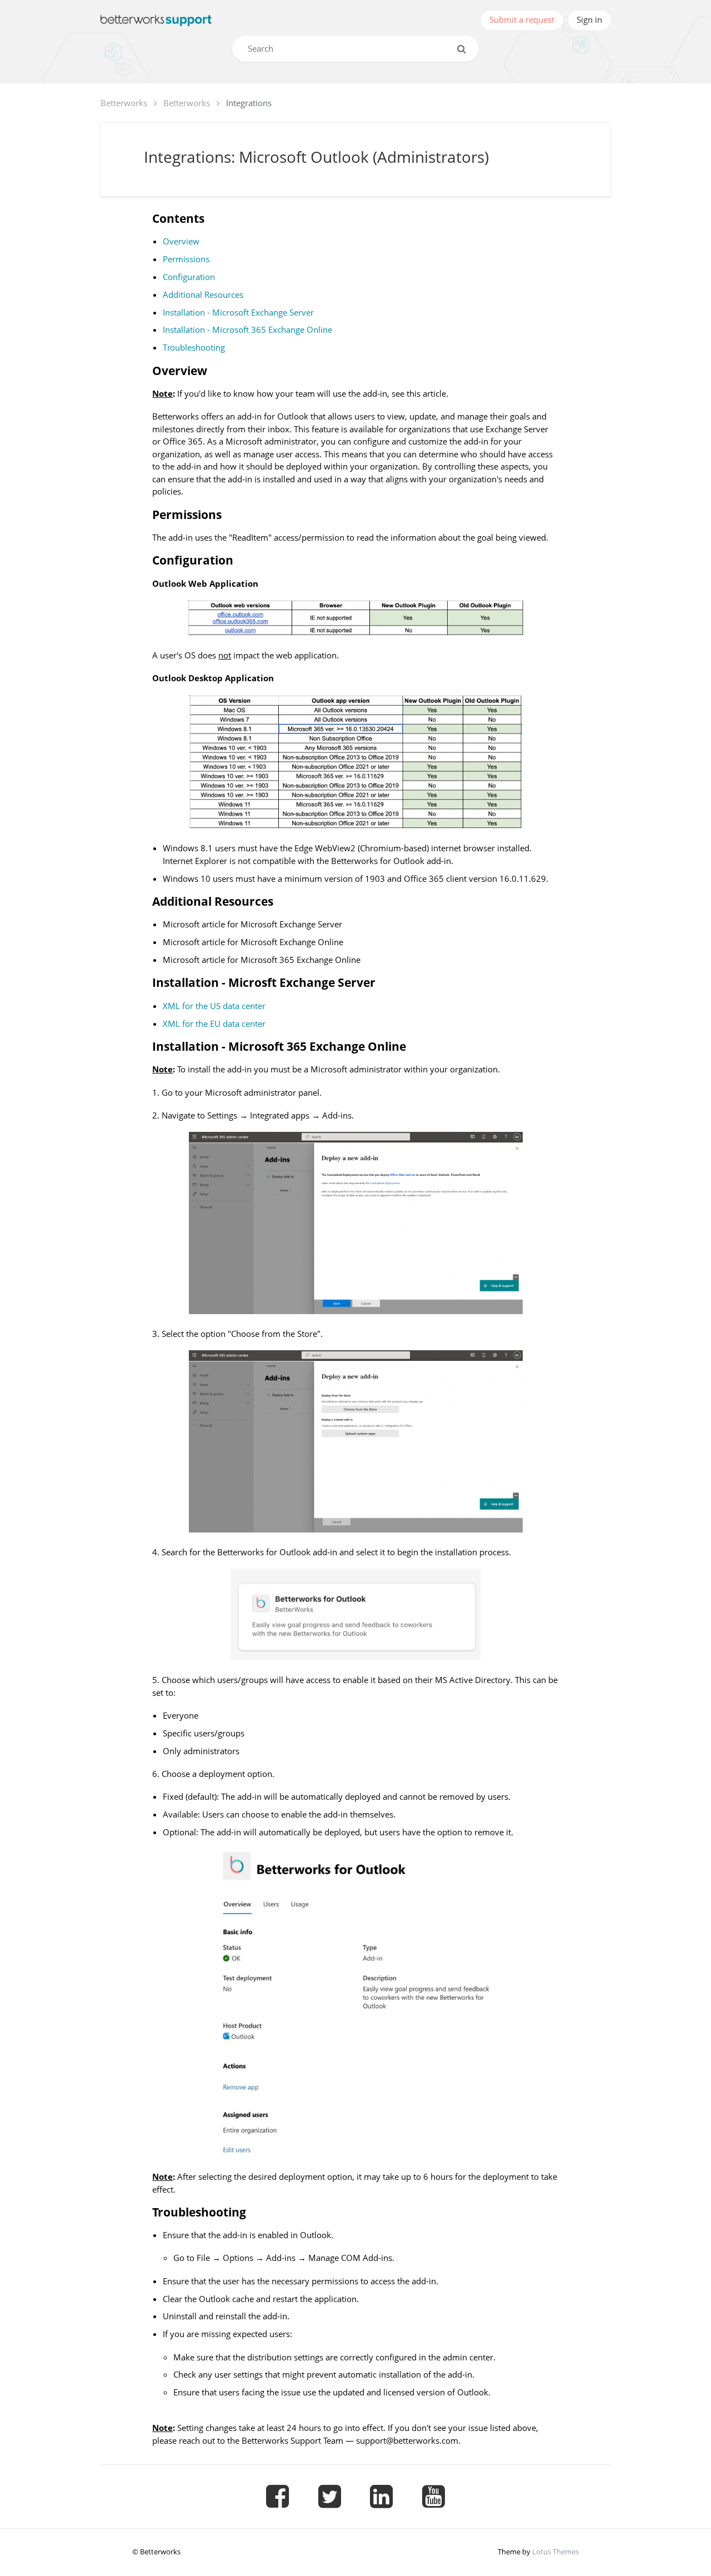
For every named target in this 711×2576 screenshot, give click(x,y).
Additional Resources (203, 294)
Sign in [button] (589, 19)
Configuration (189, 277)
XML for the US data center (214, 1006)
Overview (181, 241)
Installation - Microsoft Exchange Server (238, 312)
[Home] (156, 20)
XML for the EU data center (214, 1024)
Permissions (186, 259)
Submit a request (522, 19)
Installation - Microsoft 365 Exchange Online (247, 330)
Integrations (249, 103)
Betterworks (124, 103)
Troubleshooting (194, 347)
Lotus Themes (555, 2552)
